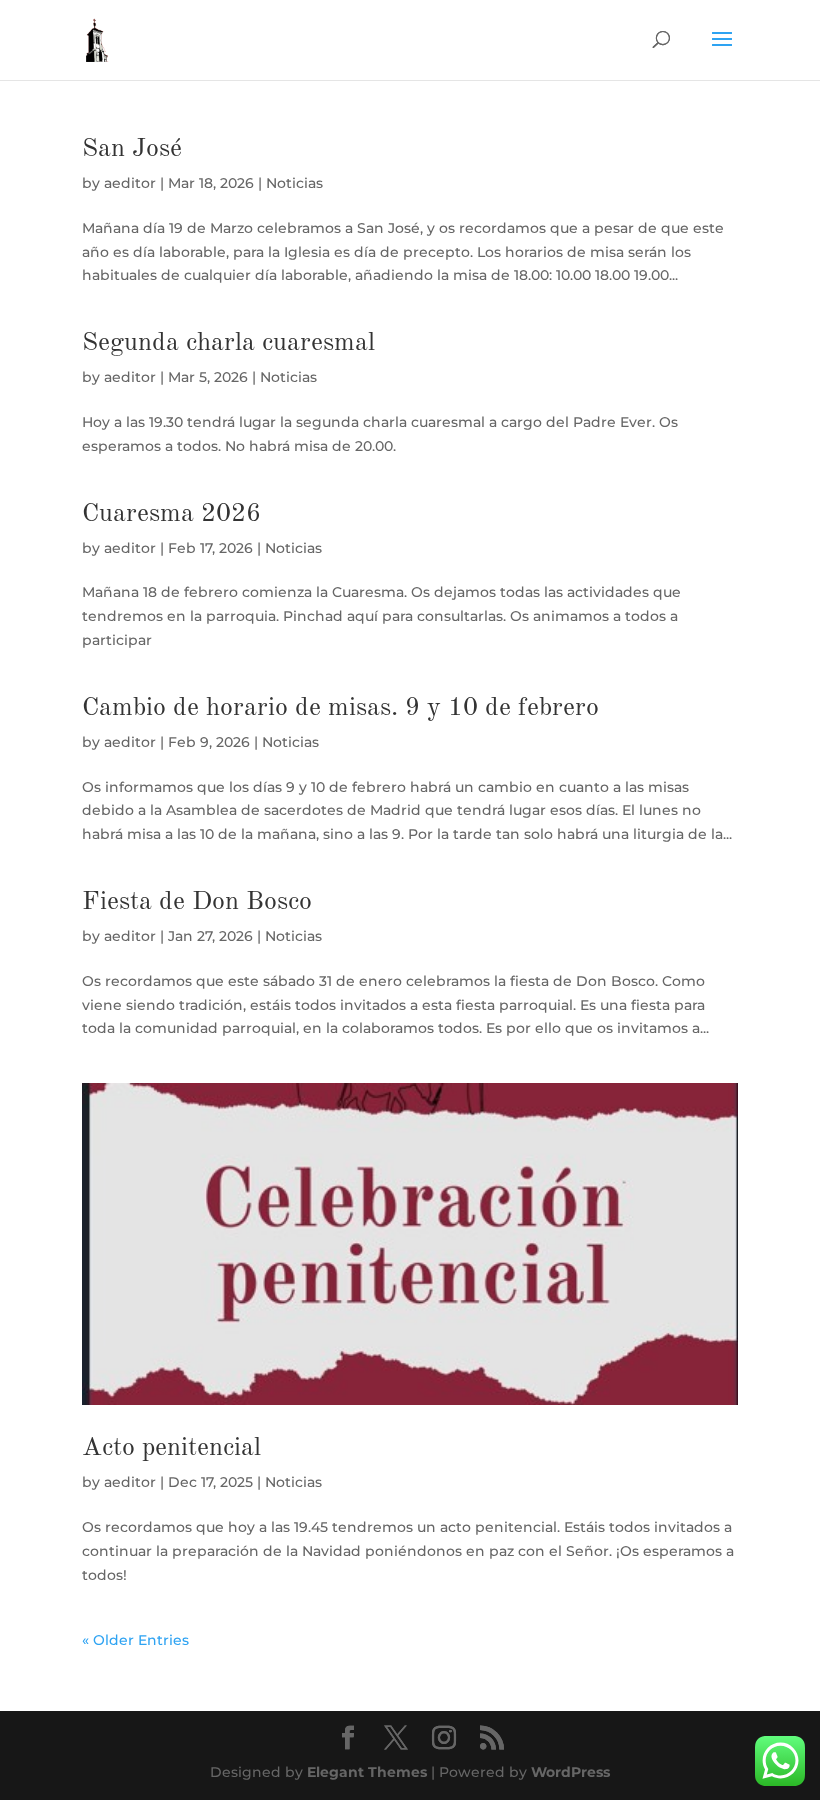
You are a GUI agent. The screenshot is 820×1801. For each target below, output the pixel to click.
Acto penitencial (171, 1448)
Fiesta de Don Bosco (197, 902)
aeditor (130, 183)
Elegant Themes (367, 1772)
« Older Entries (135, 1640)
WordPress (570, 1772)
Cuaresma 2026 (171, 514)
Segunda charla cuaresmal (228, 343)
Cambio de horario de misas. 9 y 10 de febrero (340, 708)
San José (132, 149)
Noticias (294, 183)
